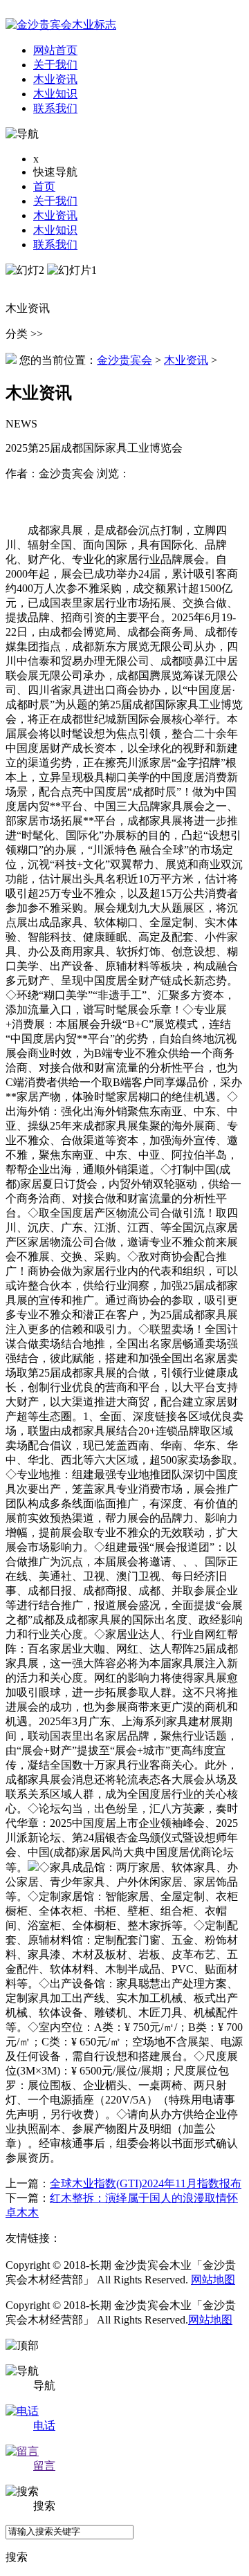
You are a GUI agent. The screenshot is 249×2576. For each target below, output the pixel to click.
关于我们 (55, 201)
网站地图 (213, 2280)
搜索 (17, 2557)
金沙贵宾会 (124, 360)
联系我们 (55, 245)
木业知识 (55, 230)
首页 (44, 186)
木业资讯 (55, 215)
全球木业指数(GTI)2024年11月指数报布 (146, 2183)
